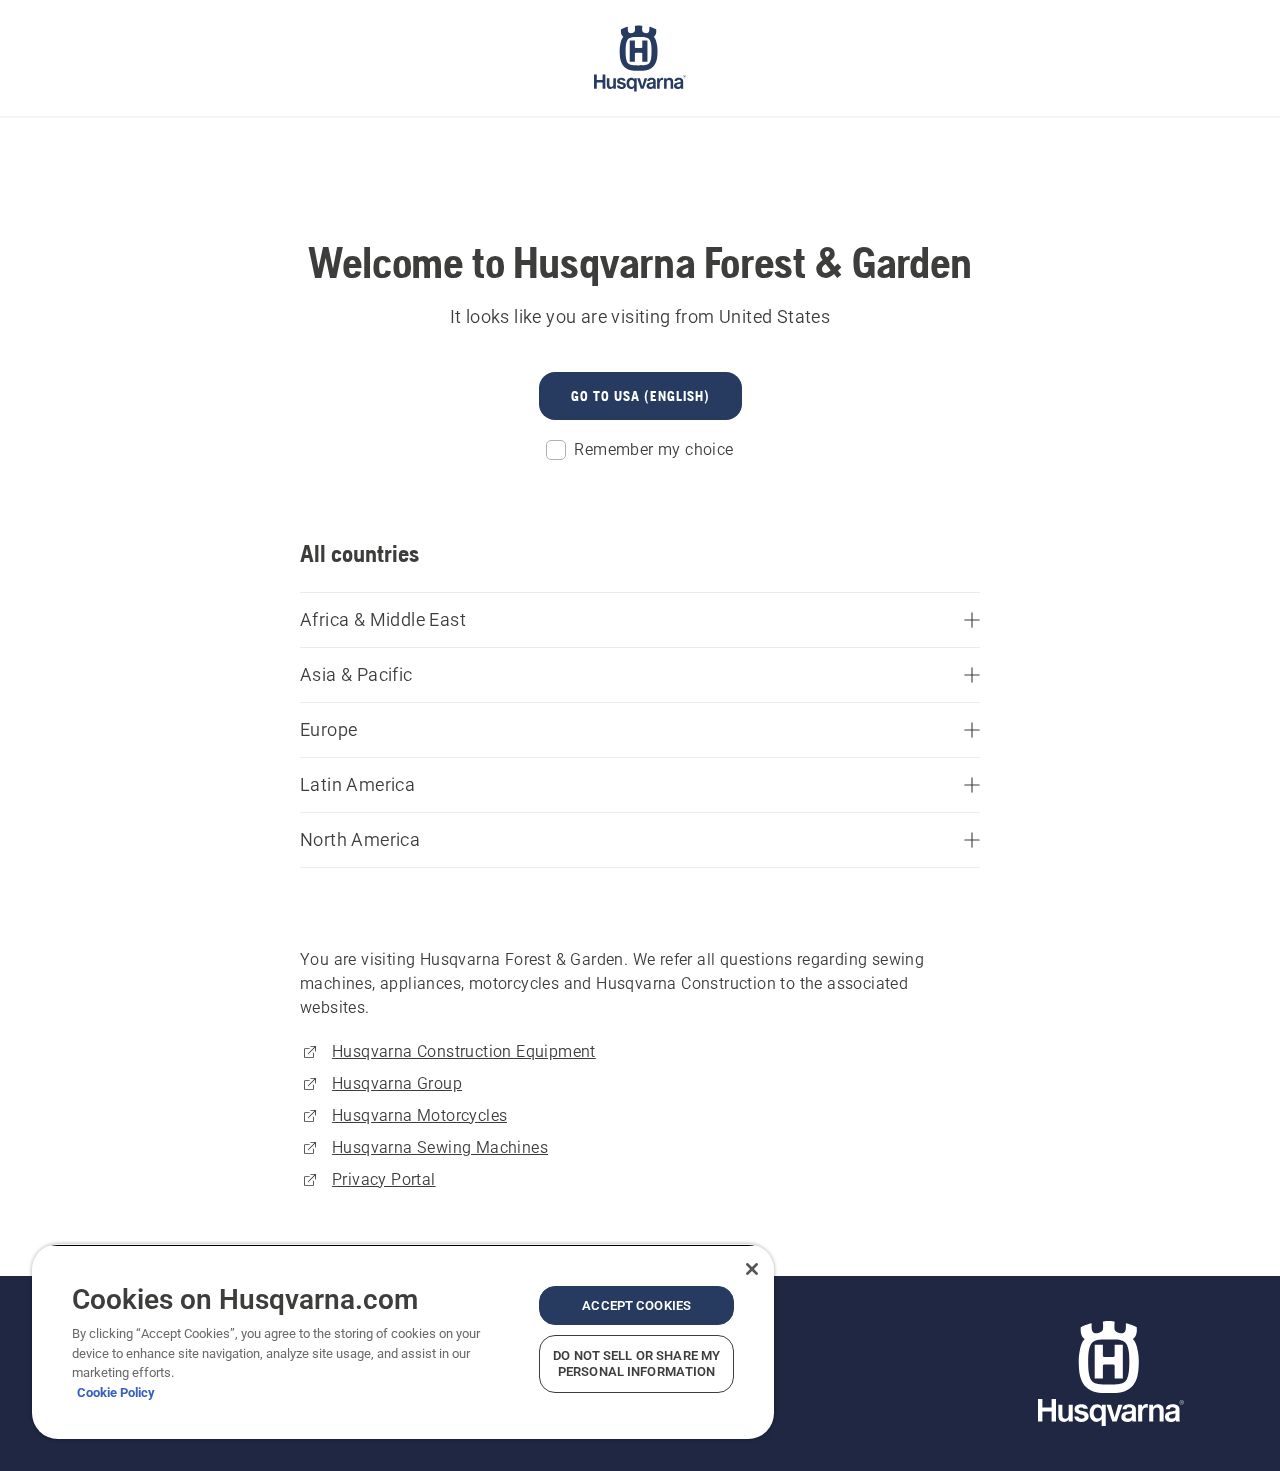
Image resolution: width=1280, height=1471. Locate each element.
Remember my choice (653, 449)
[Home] (640, 58)
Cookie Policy (116, 1392)
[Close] (752, 1269)
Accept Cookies (636, 1305)
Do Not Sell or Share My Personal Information (636, 1363)
